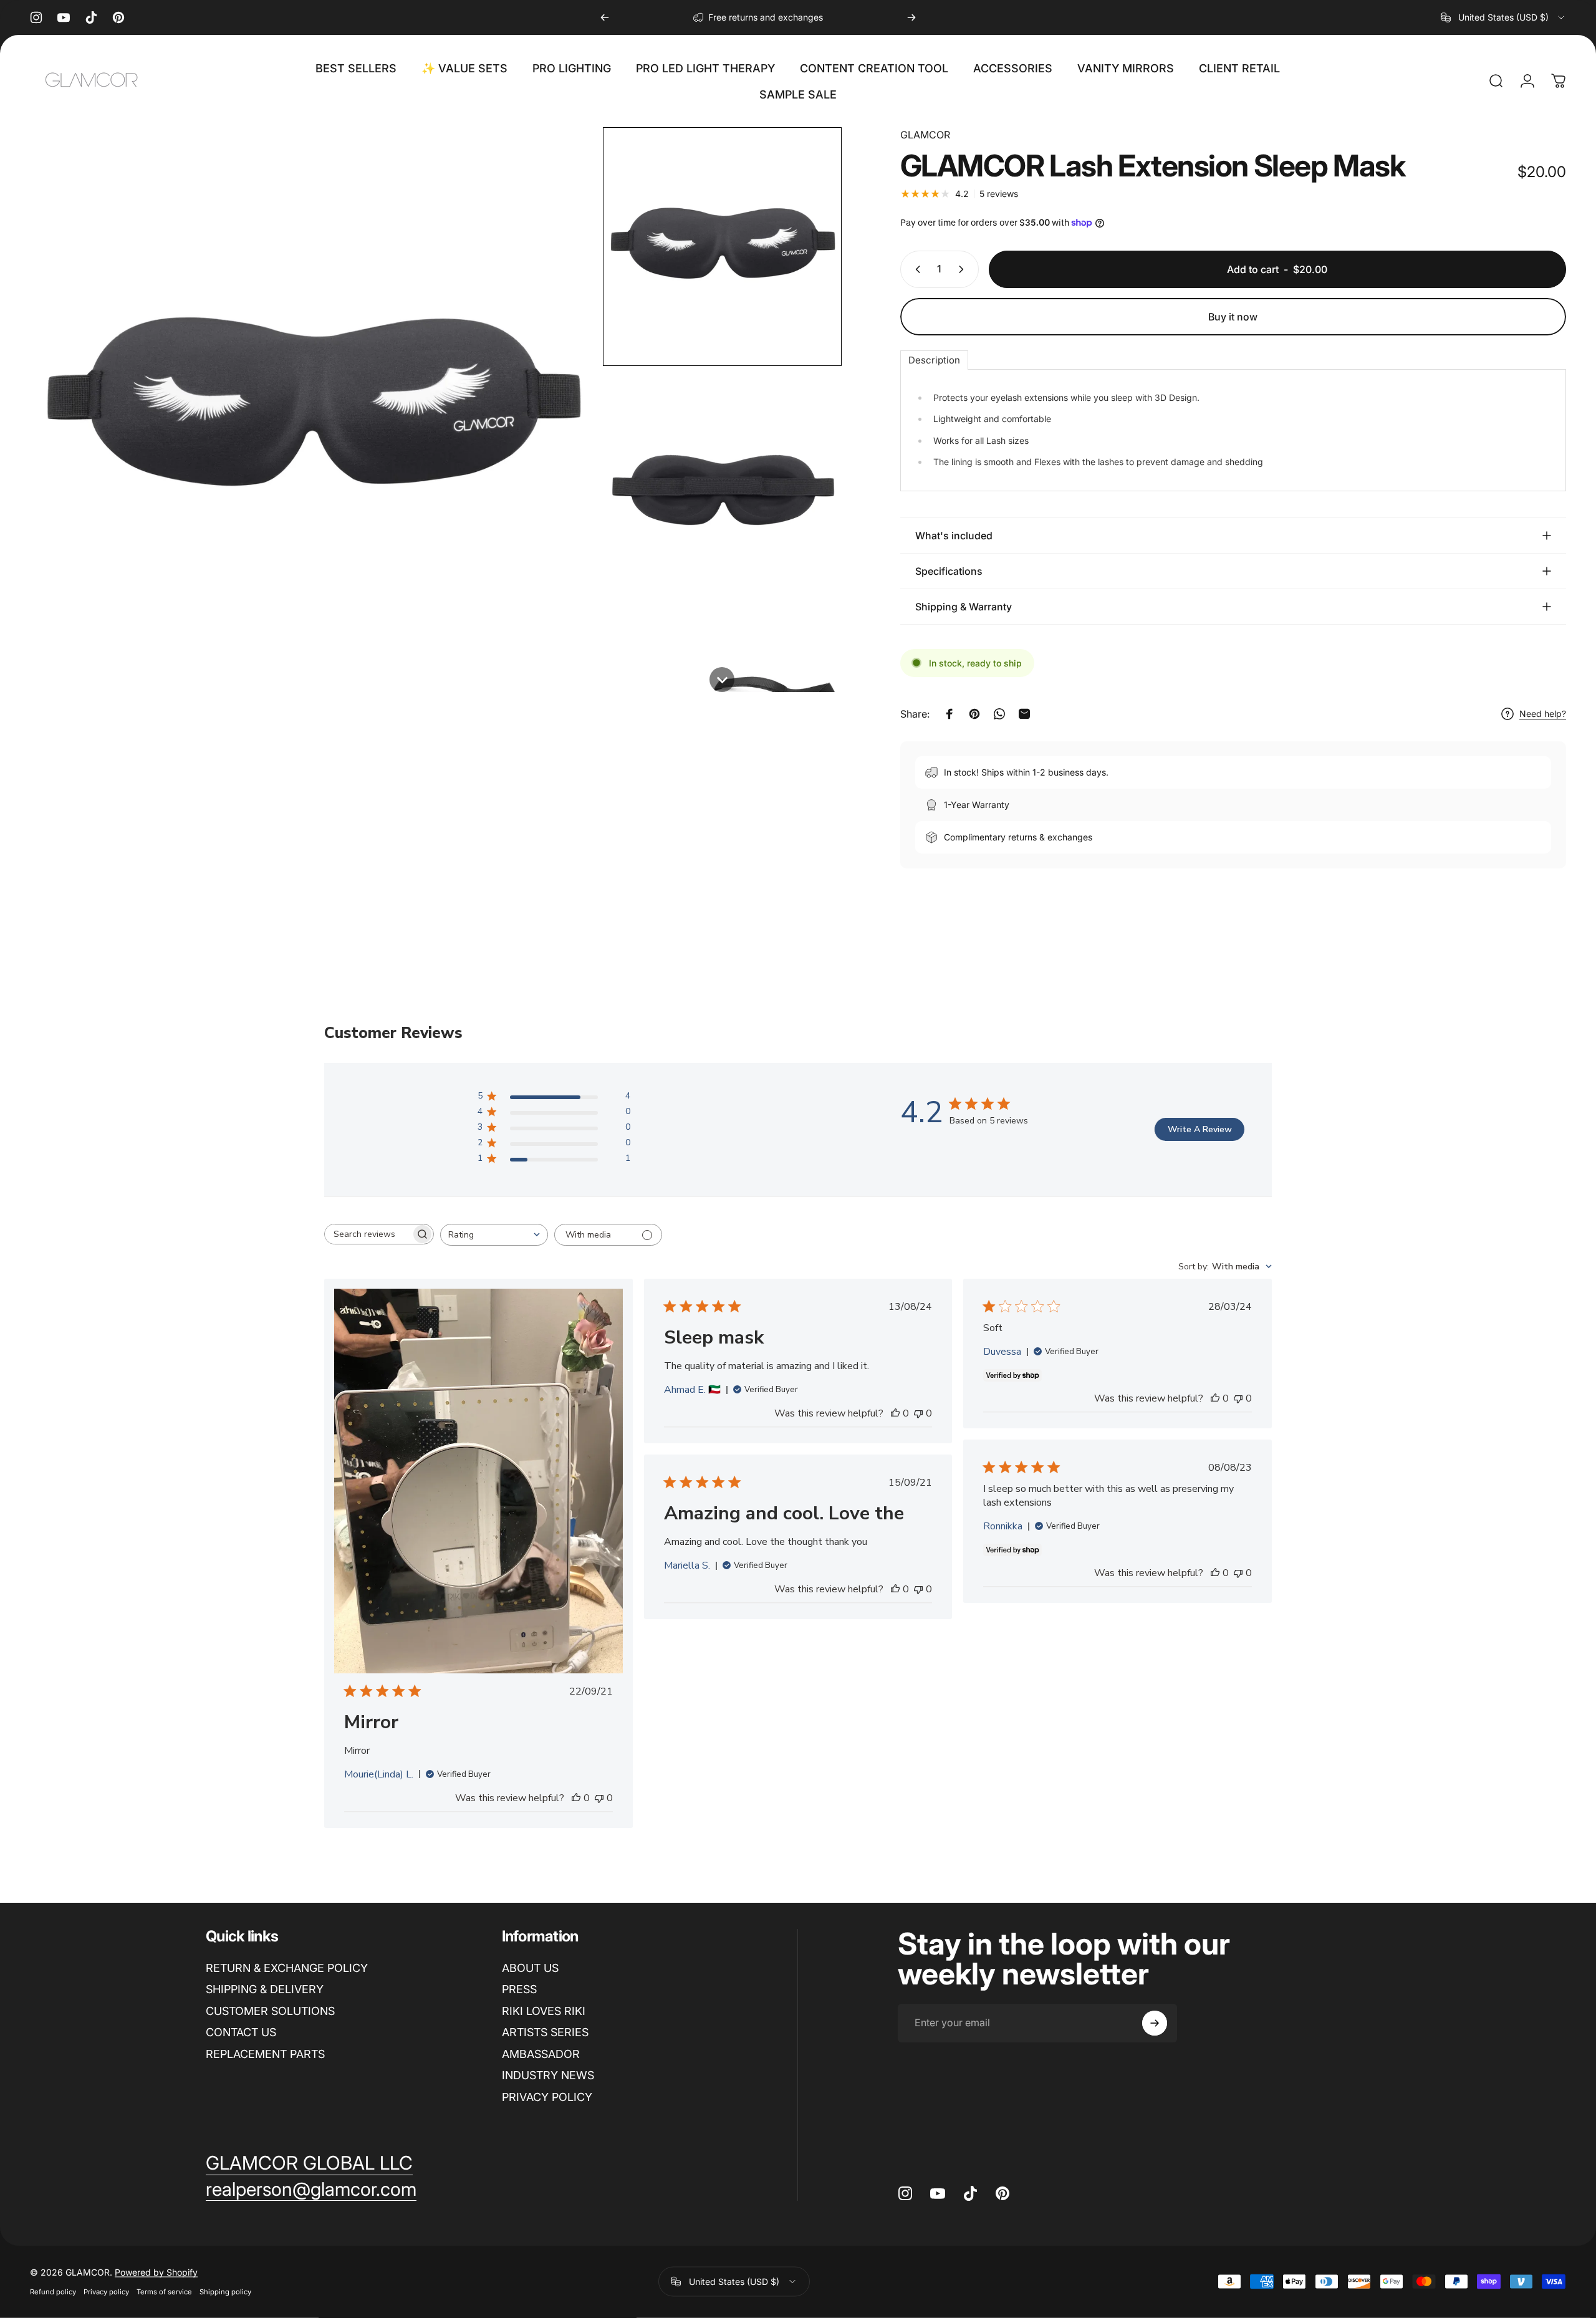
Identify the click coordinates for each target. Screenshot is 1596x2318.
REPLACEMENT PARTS (265, 2054)
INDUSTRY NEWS (548, 2075)
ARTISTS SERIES (545, 2032)
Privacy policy (106, 2292)
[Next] (911, 17)
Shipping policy (225, 2292)
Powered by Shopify (156, 2272)
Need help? (1543, 714)
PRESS (519, 1989)
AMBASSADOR (541, 2054)
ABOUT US (530, 1968)
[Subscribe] (1155, 2023)
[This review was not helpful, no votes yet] (599, 1798)
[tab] (934, 360)
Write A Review (1200, 1129)
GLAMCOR (925, 135)
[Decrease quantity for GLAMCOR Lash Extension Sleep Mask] (915, 269)
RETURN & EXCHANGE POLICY (287, 1968)
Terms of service (164, 2292)
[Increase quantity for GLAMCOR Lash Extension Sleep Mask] (964, 269)
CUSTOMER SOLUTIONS (270, 2011)
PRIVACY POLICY (547, 2097)
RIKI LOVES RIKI (544, 2011)
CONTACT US (241, 2032)
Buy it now (1233, 317)
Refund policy (53, 2292)
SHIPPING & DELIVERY (265, 1989)
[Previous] (605, 17)
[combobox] (1503, 17)
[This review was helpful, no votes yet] (576, 1798)
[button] (722, 247)
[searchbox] (368, 1234)
